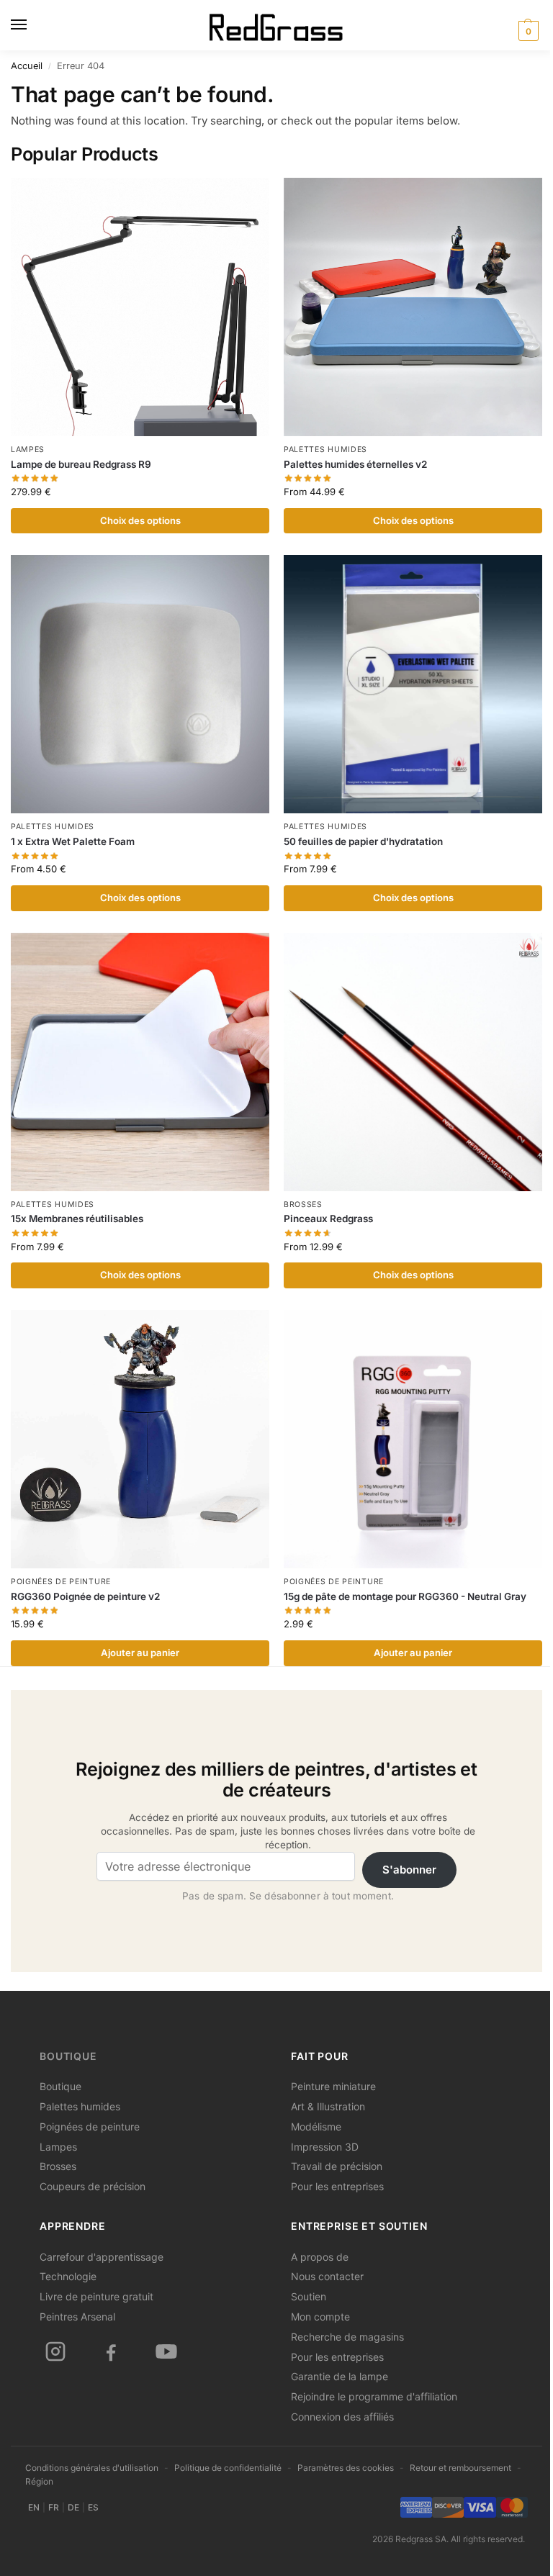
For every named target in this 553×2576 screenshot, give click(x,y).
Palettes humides (325, 449)
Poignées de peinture (61, 1582)
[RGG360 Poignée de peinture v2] (140, 1439)
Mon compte (320, 2317)
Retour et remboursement (460, 2468)
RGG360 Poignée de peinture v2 (85, 1596)
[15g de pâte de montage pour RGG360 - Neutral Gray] (413, 1439)
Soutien (309, 2296)
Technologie (68, 2276)
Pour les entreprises (337, 2186)
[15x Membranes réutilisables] (140, 1062)
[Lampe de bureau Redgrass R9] (140, 307)
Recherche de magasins (347, 2337)
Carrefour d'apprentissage (102, 2257)
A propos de (320, 2257)
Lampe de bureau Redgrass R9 (81, 464)
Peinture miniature (333, 2086)
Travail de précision (337, 2166)
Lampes (28, 449)
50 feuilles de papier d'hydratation (363, 841)
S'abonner (409, 1870)
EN (34, 2507)
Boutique (68, 2056)
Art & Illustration (328, 2106)
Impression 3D (325, 2147)
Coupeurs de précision (93, 2186)
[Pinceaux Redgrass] (413, 1062)
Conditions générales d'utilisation (92, 2468)
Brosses (303, 1205)
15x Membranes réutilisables (77, 1219)
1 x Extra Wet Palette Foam (73, 841)
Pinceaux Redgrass (328, 1219)
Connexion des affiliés (342, 2417)
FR (54, 2507)
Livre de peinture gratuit (96, 2296)
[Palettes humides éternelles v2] (413, 307)
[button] (526, 31)
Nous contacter (327, 2276)
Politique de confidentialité (228, 2468)
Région (39, 2481)
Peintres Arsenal (77, 2317)
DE (73, 2507)
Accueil (27, 66)
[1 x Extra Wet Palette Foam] (140, 684)
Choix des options (140, 520)
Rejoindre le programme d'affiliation (374, 2396)
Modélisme (316, 2127)
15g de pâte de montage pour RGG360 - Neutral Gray (405, 1596)
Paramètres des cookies (346, 2468)
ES (93, 2507)
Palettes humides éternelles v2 (355, 464)
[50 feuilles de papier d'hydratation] (413, 684)
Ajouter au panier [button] (140, 1653)
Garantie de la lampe (340, 2376)
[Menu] (32, 25)
